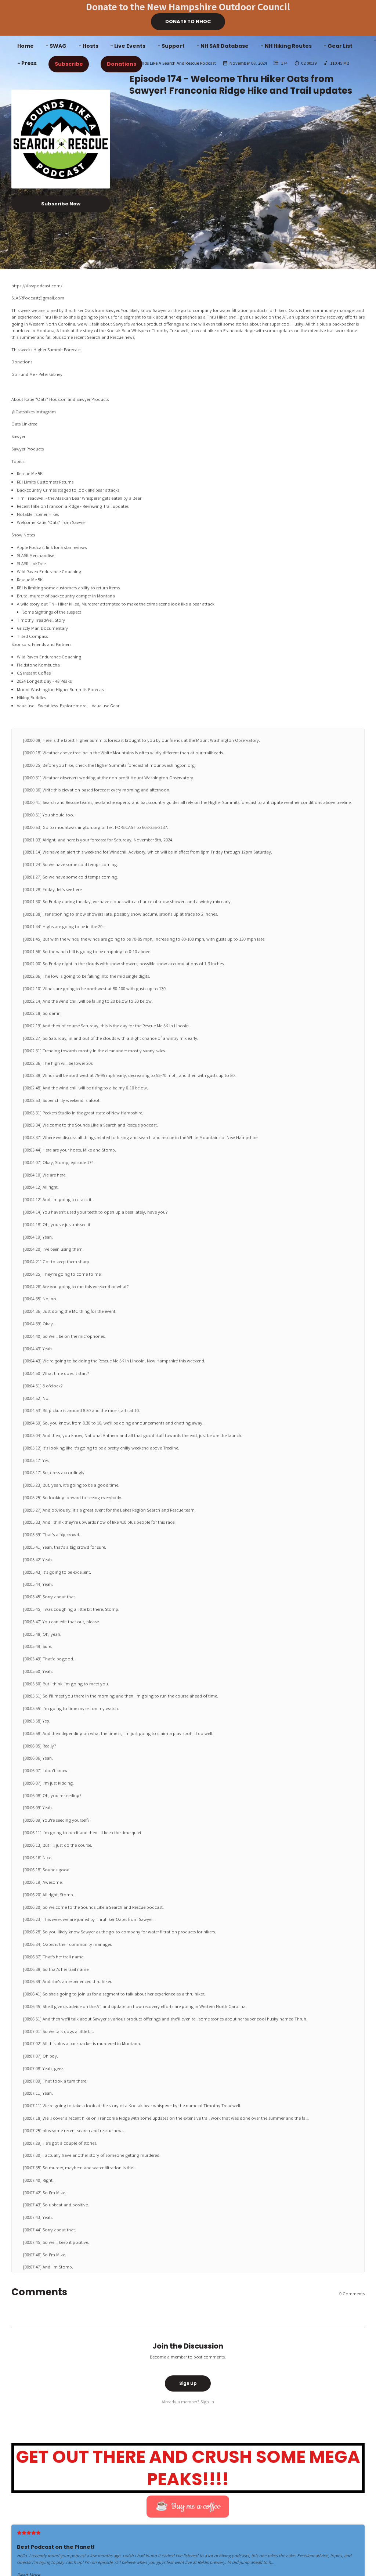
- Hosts (88, 46)
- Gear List (338, 46)
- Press (27, 63)
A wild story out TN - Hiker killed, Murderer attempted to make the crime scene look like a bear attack (116, 604)
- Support (171, 46)
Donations (122, 64)
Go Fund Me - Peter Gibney (37, 374)
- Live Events (128, 46)
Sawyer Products (28, 449)
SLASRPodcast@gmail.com (38, 298)
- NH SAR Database (223, 46)
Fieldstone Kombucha (38, 665)
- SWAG (56, 46)
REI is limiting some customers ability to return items (68, 588)
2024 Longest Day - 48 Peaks (44, 681)
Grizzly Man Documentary (42, 628)
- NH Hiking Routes (286, 46)
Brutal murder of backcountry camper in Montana (66, 596)
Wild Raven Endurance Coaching (49, 571)
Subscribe (69, 64)
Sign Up (188, 2383)
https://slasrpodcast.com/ (37, 285)
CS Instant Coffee (34, 673)
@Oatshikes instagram (34, 412)
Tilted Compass (32, 636)
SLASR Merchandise (35, 555)
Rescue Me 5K (30, 579)
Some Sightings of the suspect (52, 612)
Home (26, 46)
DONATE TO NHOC (188, 21)
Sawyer (19, 436)
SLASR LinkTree (31, 563)
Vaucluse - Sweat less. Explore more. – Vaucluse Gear (68, 705)
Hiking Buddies (32, 697)
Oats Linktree (24, 424)
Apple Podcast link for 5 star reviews (52, 547)
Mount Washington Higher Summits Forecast (61, 689)
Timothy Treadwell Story (41, 620)
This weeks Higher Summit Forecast (46, 349)
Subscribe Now (61, 204)
